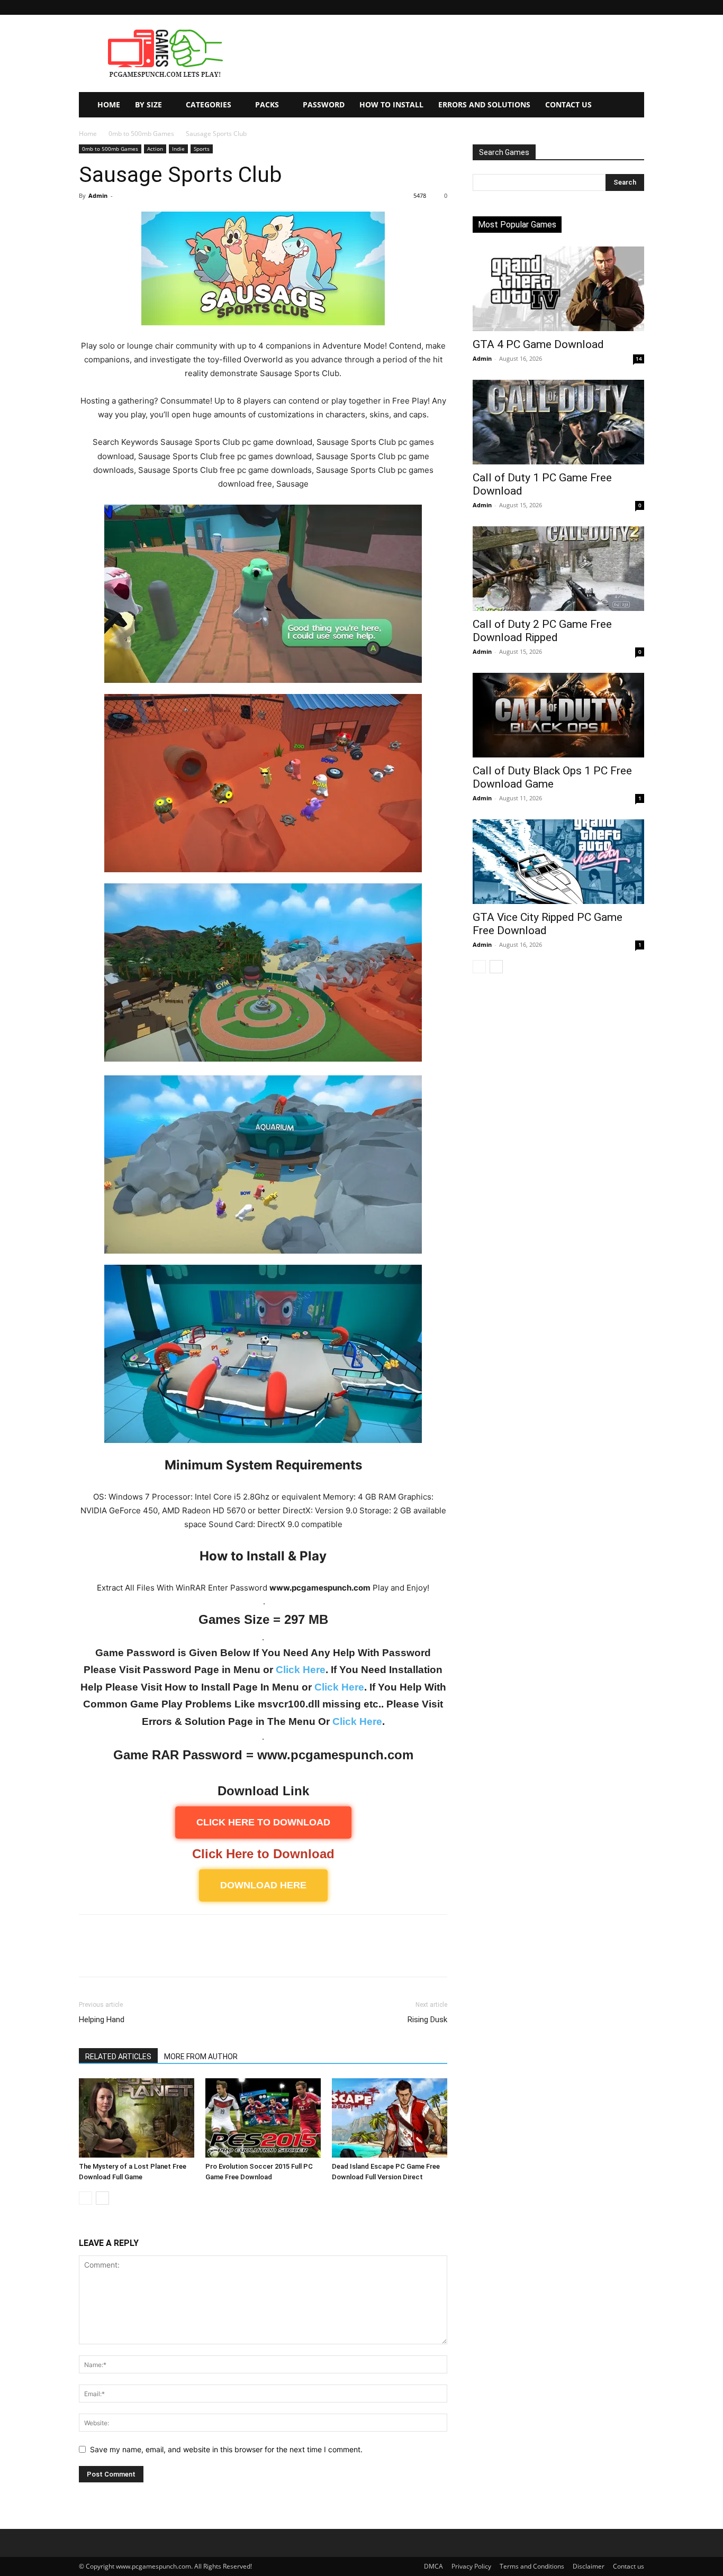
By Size (148, 104)
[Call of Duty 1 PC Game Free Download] (558, 422)
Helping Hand (102, 2020)
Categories (209, 104)
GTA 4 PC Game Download (538, 344)
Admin (98, 195)
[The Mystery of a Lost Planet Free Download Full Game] (137, 2118)
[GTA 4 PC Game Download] (558, 289)
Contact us (629, 2566)
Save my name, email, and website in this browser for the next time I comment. (226, 2449)
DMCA (433, 2566)
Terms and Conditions (532, 2566)
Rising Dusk (427, 2020)
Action (155, 149)
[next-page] (102, 2198)
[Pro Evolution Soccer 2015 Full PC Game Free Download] (263, 2118)
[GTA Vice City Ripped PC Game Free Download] (558, 862)
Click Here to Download (263, 1854)
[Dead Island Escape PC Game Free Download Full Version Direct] (390, 2118)
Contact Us (568, 104)
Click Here (301, 1670)
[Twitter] (114, 1955)
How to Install (391, 104)
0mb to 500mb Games (141, 134)
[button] (636, 7)
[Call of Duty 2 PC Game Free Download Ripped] (558, 569)
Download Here (263, 1885)
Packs (267, 104)
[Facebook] (89, 1955)
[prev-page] (85, 2198)
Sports (202, 149)
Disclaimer (589, 2566)
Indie (178, 149)
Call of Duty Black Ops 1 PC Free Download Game (552, 777)
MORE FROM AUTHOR (201, 2057)
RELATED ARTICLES (118, 2057)
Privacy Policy (471, 2566)
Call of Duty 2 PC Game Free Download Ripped (542, 631)
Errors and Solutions (484, 104)
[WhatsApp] (162, 1955)
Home (109, 104)
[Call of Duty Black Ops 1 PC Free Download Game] (558, 715)
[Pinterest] (138, 1955)
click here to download (263, 1822)
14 (639, 359)
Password (324, 104)
